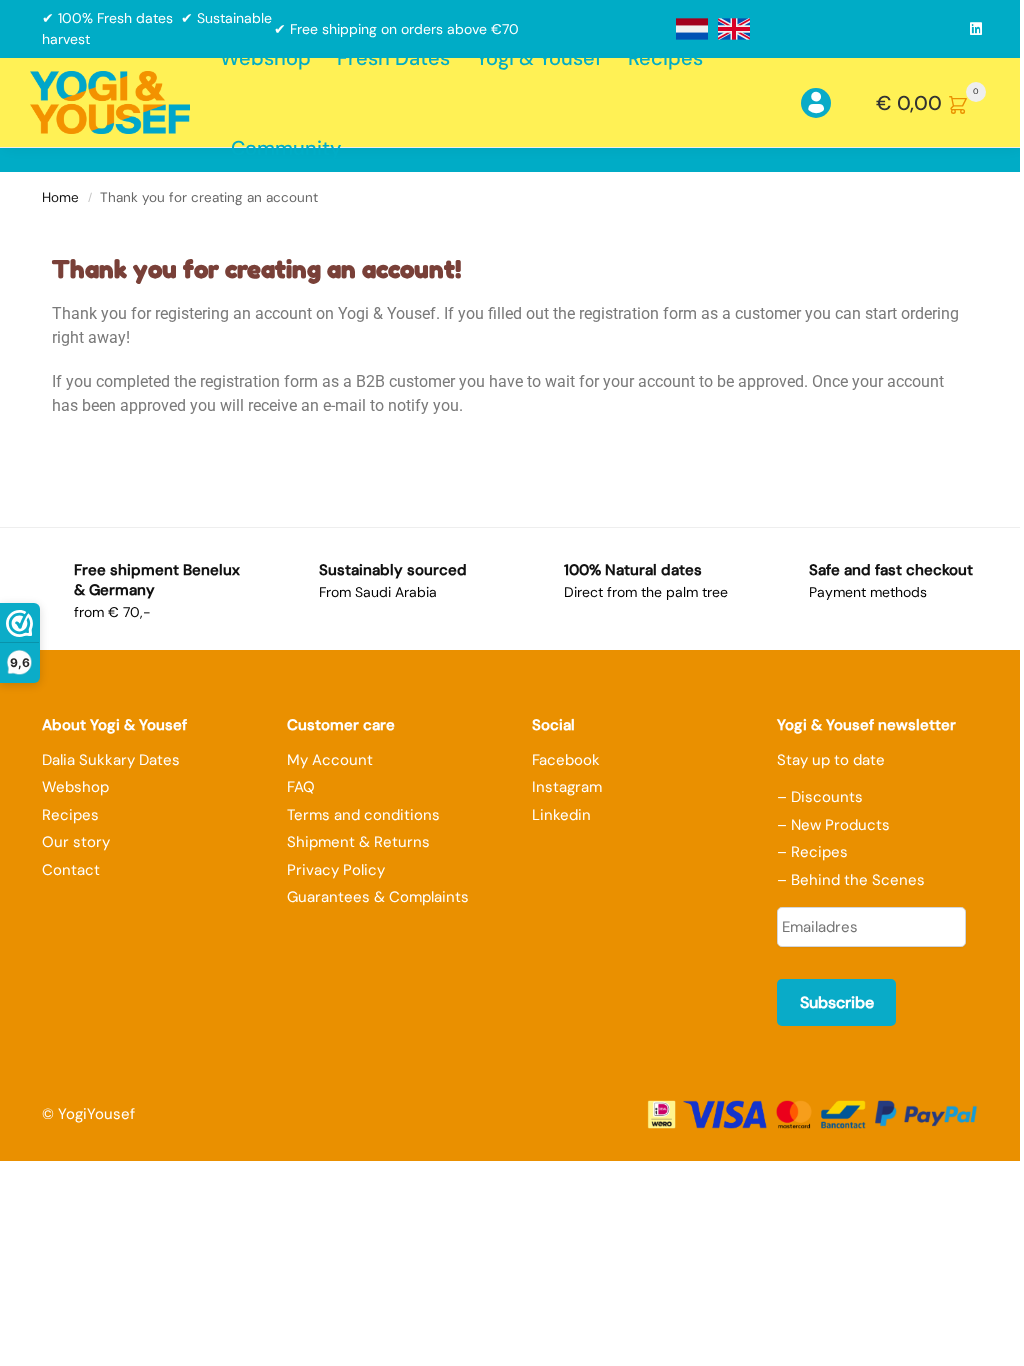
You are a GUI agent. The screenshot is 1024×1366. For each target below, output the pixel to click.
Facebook (566, 760)
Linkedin (561, 815)
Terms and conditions (363, 815)
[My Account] (828, 103)
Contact (71, 870)
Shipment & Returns (358, 842)
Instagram (567, 787)
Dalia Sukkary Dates (111, 760)
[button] (935, 103)
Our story (76, 842)
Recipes (70, 815)
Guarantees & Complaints (378, 897)
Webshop (75, 787)
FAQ (301, 787)
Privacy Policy (336, 870)
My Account (330, 760)
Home (60, 197)
